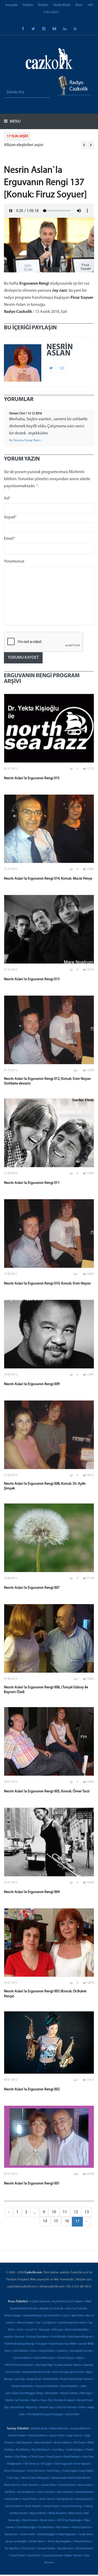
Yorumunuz (14, 561)
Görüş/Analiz (47, 2351)
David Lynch (54, 2457)
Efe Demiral (31, 2464)
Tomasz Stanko (46, 2549)
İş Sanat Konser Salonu (68, 2365)
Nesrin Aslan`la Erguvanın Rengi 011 (32, 1183)
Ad (7, 498)
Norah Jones (47, 2520)
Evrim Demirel (36, 2471)
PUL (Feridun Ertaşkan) (61, 2400)
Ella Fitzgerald (63, 2464)
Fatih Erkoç (54, 2471)
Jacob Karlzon (67, 2485)
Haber (80, 2358)
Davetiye (44, 2330)
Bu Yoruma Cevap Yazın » (26, 440)
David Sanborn (72, 2457)
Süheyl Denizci (82, 2542)
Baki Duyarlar (24, 2443)
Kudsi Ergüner (33, 2506)
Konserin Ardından (47, 2386)
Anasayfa (11, 5)
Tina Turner (28, 2549)
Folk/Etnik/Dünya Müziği (19, 2344)
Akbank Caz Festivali (51, 2309)
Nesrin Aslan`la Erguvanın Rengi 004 (32, 1892)
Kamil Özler (30, 2499)
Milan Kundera (57, 2513)
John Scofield (65, 2492)
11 (65, 2212)
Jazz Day (20, 2379)
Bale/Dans (78, 2316)
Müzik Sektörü (69, 2393)
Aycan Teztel (57, 2436)
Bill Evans (80, 2443)
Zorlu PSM (72, 2415)
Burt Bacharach (41, 2450)
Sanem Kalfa (28, 2535)
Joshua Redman (84, 2492)
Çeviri (20, 2330)
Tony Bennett (65, 2549)
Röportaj (31, 2408)
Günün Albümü (22, 2358)
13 (87, 2212)
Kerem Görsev (14, 2506)
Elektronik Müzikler (77, 2330)
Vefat (82, 2408)
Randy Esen (11, 2535)
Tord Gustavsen (85, 2549)
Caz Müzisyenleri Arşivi (72, 2323)
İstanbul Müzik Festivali (36, 2372)
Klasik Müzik (62, 5)
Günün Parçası (65, 2358)
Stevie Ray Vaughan (59, 2542)
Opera (35, 2400)
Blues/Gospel (26, 2323)
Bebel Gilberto (63, 2443)
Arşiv (66, 2316)
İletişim (43, 5)
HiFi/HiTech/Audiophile (19, 2365)
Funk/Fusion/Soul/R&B (62, 2344)
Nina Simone (30, 2520)
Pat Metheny (46, 2528)
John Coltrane (46, 2492)
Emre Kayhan (82, 2464)
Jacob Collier (49, 2485)
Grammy (62, 2351)
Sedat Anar (85, 2535)
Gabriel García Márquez (35, 2478)
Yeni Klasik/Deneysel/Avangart (45, 2415)
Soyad (10, 517)
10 (54, 2212)
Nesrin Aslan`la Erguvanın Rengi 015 (32, 778)
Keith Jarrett (47, 2499)
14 (45, 2221)
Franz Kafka (86, 2471)
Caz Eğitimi (49, 2323)
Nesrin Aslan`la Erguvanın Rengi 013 (32, 979)
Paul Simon (63, 2528)
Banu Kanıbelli (43, 2443)
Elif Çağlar (47, 2464)
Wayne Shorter (73, 2556)
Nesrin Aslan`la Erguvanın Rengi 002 (32, 2089)
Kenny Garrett (84, 2499)
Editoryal (57, 2330)
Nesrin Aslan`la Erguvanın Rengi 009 (32, 1384)
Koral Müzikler (69, 2386)
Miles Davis (75, 2513)
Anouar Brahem (80, 2429)
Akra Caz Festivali (76, 2309)
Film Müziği (58, 2337)
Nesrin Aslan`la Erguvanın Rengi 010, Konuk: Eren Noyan (47, 1284)
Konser (88, 2379)
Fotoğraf (41, 2344)
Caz (38, 2323)
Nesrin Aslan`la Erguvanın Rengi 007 (32, 1588)
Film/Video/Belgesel (80, 2337)
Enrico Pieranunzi (15, 2471)
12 (76, 2212)
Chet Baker (21, 2457)
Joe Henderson (26, 2492)
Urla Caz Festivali (66, 2408)
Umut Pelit (34, 2556)
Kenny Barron (65, 2499)
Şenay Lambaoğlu (16, 2542)
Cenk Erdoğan (75, 2450)
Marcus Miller (38, 2513)
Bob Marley (23, 2450)
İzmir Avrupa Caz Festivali (68, 2372)
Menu (15, 122)
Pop (43, 2400)
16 (67, 2221)
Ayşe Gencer (75, 2436)
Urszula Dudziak (52, 2556)
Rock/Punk (17, 2408)
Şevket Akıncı (37, 2542)
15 (56, 2221)
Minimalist (52, 2393)
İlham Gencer (12, 2485)
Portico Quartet (81, 2528)
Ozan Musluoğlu (26, 2528)
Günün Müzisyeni (44, 2358)
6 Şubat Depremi (40, 2302)
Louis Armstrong (71, 2506)
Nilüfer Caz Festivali (17, 2400)
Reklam (28, 5)
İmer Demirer (31, 2485)
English (8, 2337)
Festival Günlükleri (38, 2337)
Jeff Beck (10, 2492)
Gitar (34, 2351)
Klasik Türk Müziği (71, 2379)
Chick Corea (37, 2457)
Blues (79, 5)
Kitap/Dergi (34, 2379)
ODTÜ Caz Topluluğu (69, 2520)
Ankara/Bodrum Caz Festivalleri (42, 2316)
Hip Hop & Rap (44, 2365)
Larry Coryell (51, 2506)
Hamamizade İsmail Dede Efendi (70, 2478)
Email (10, 539)
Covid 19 (31, 2330)
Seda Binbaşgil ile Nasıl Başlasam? (57, 2535)
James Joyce (85, 2485)
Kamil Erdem (13, 2499)
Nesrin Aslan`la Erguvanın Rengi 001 (32, 2184)
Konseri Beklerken (22, 2386)
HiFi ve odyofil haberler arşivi (29, 145)
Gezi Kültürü (21, 2351)
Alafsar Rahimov (59, 2429)
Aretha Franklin (17, 2436)
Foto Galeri (51, 12)
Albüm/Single (13, 2316)
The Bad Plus (12, 2549)
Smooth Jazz (46, 2408)
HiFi (90, 5)
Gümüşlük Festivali (81, 2351)
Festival (19, 2337)
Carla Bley (58, 2450)
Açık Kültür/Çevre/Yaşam (67, 2302)
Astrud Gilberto (38, 2436)
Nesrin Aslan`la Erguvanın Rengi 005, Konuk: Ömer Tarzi (47, 1791)
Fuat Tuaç (13, 2478)
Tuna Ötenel (18, 2556)
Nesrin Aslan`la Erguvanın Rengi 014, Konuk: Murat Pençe (48, 879)
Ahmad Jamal (39, 2429)
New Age (86, 2393)
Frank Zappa (70, 2471)
